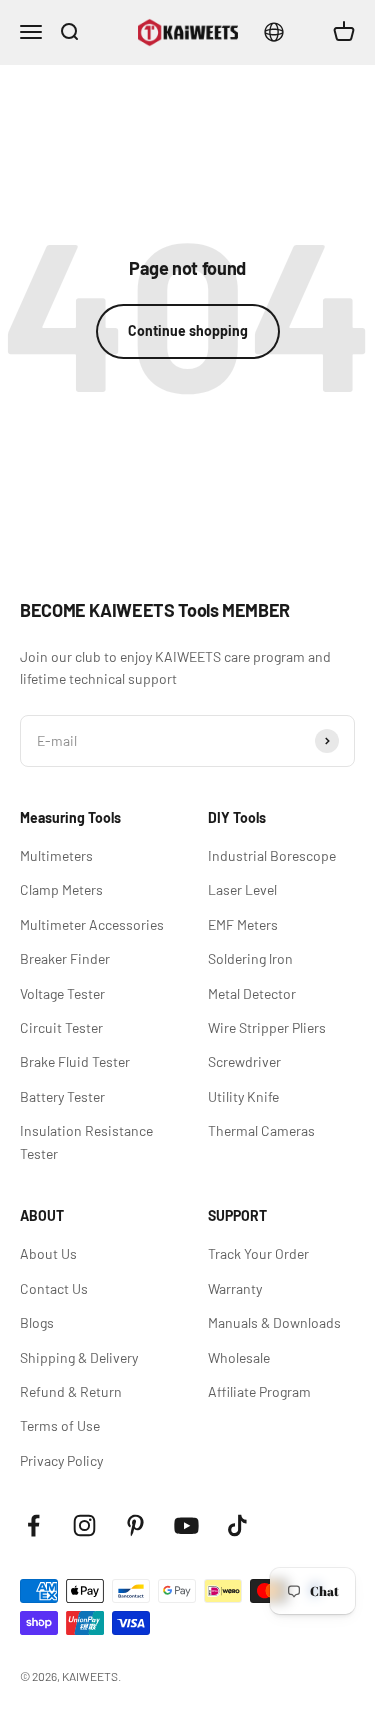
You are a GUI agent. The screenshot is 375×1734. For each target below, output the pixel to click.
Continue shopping (188, 330)
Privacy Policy (61, 1460)
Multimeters (56, 855)
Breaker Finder (65, 958)
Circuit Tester (61, 1027)
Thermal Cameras (261, 1130)
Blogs (37, 1322)
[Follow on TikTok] (237, 1525)
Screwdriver (244, 1061)
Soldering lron (250, 958)
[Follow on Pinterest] (135, 1525)
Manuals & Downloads (274, 1322)
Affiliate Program (259, 1391)
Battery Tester (62, 1096)
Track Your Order (258, 1253)
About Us (48, 1253)
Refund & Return (71, 1391)
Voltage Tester (62, 993)
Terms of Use (60, 1425)
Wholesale (239, 1357)
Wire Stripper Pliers (267, 1027)
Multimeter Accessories (92, 924)
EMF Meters (243, 924)
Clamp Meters (61, 889)
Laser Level (242, 889)
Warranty (235, 1288)
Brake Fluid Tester (75, 1061)
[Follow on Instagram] (84, 1525)
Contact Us (54, 1288)
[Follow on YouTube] (186, 1525)
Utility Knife (243, 1096)
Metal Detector (252, 993)
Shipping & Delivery (79, 1357)
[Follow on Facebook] (33, 1525)
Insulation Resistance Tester (86, 1141)
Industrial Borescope (272, 855)
